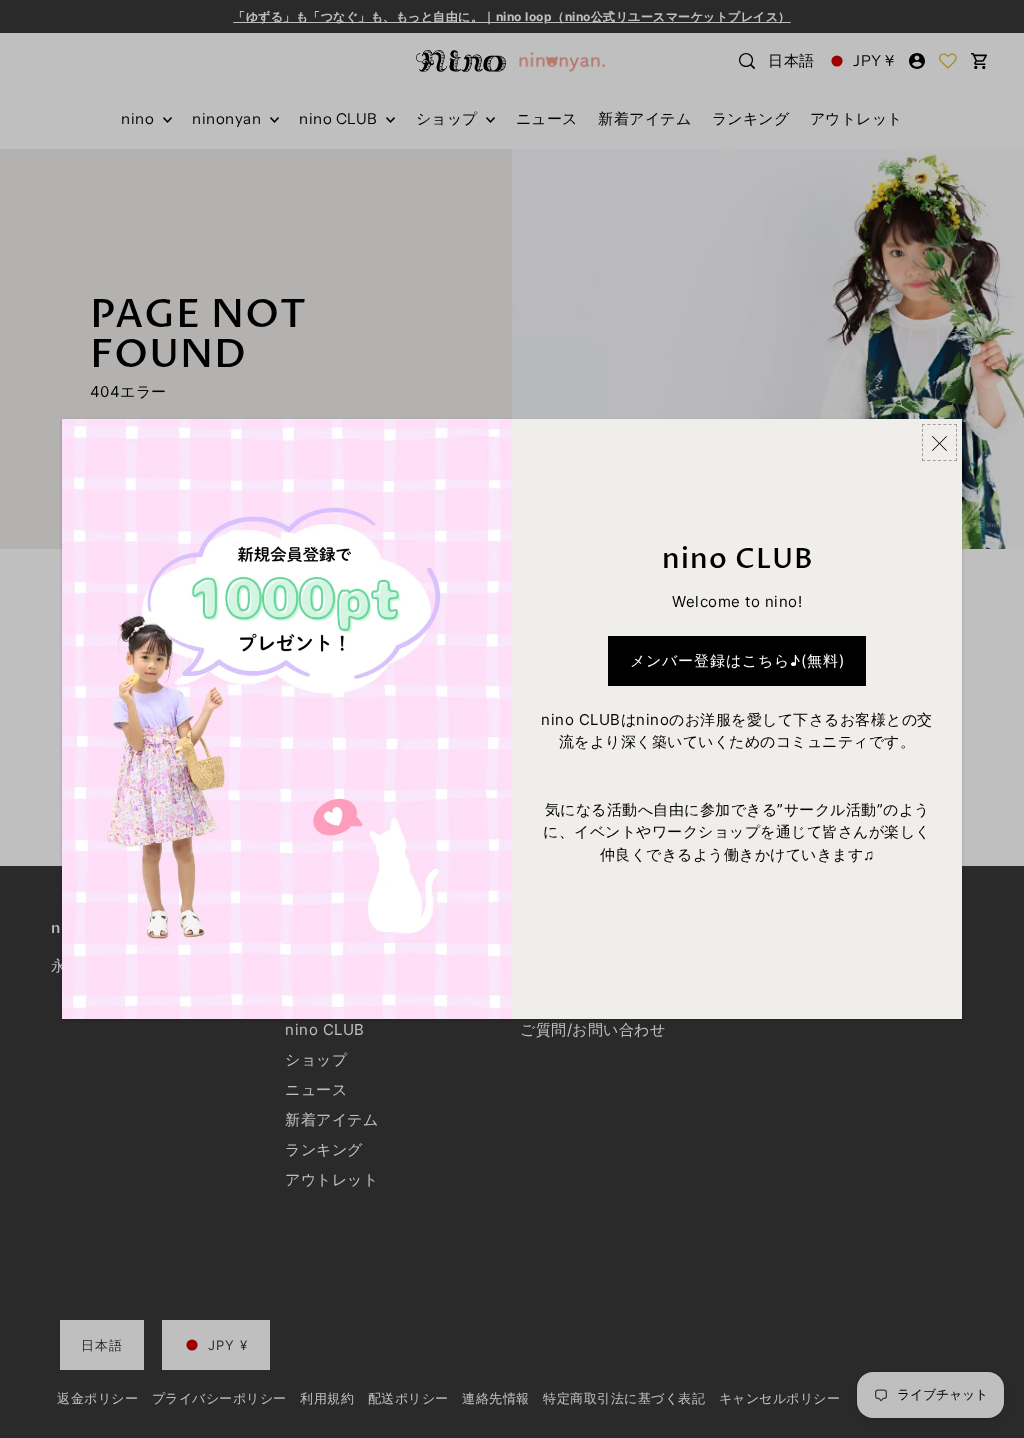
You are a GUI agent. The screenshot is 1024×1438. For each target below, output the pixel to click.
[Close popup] (939, 442)
